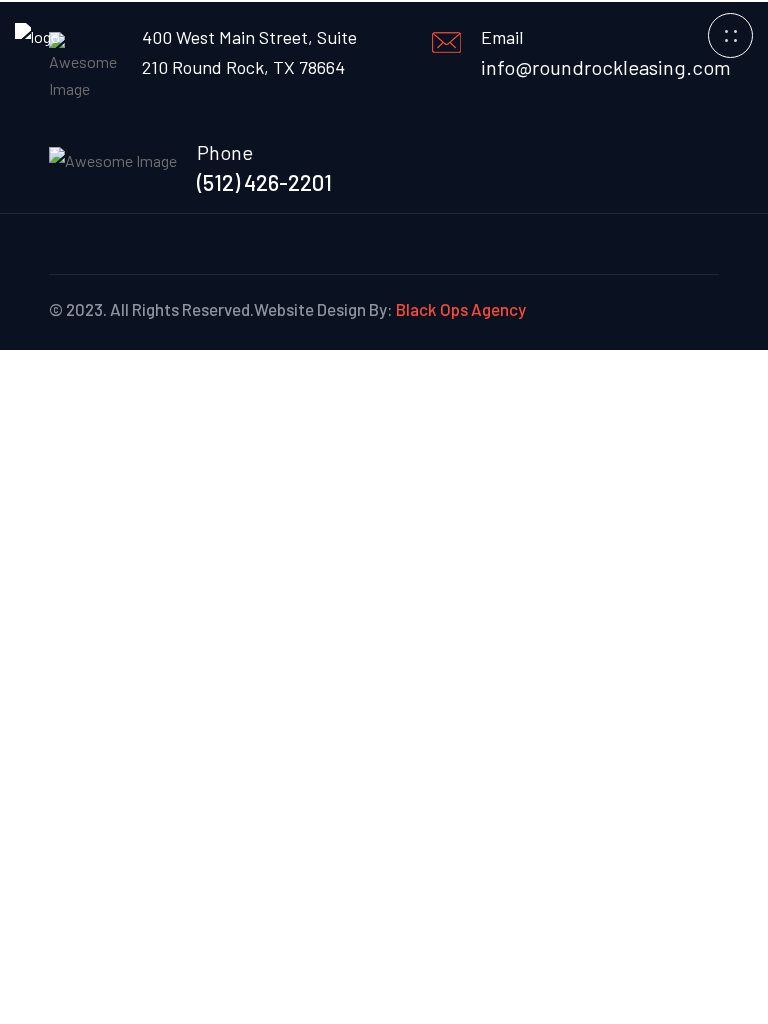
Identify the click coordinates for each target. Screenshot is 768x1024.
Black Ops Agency (461, 309)
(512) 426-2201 (264, 182)
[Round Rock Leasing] (37, 34)
